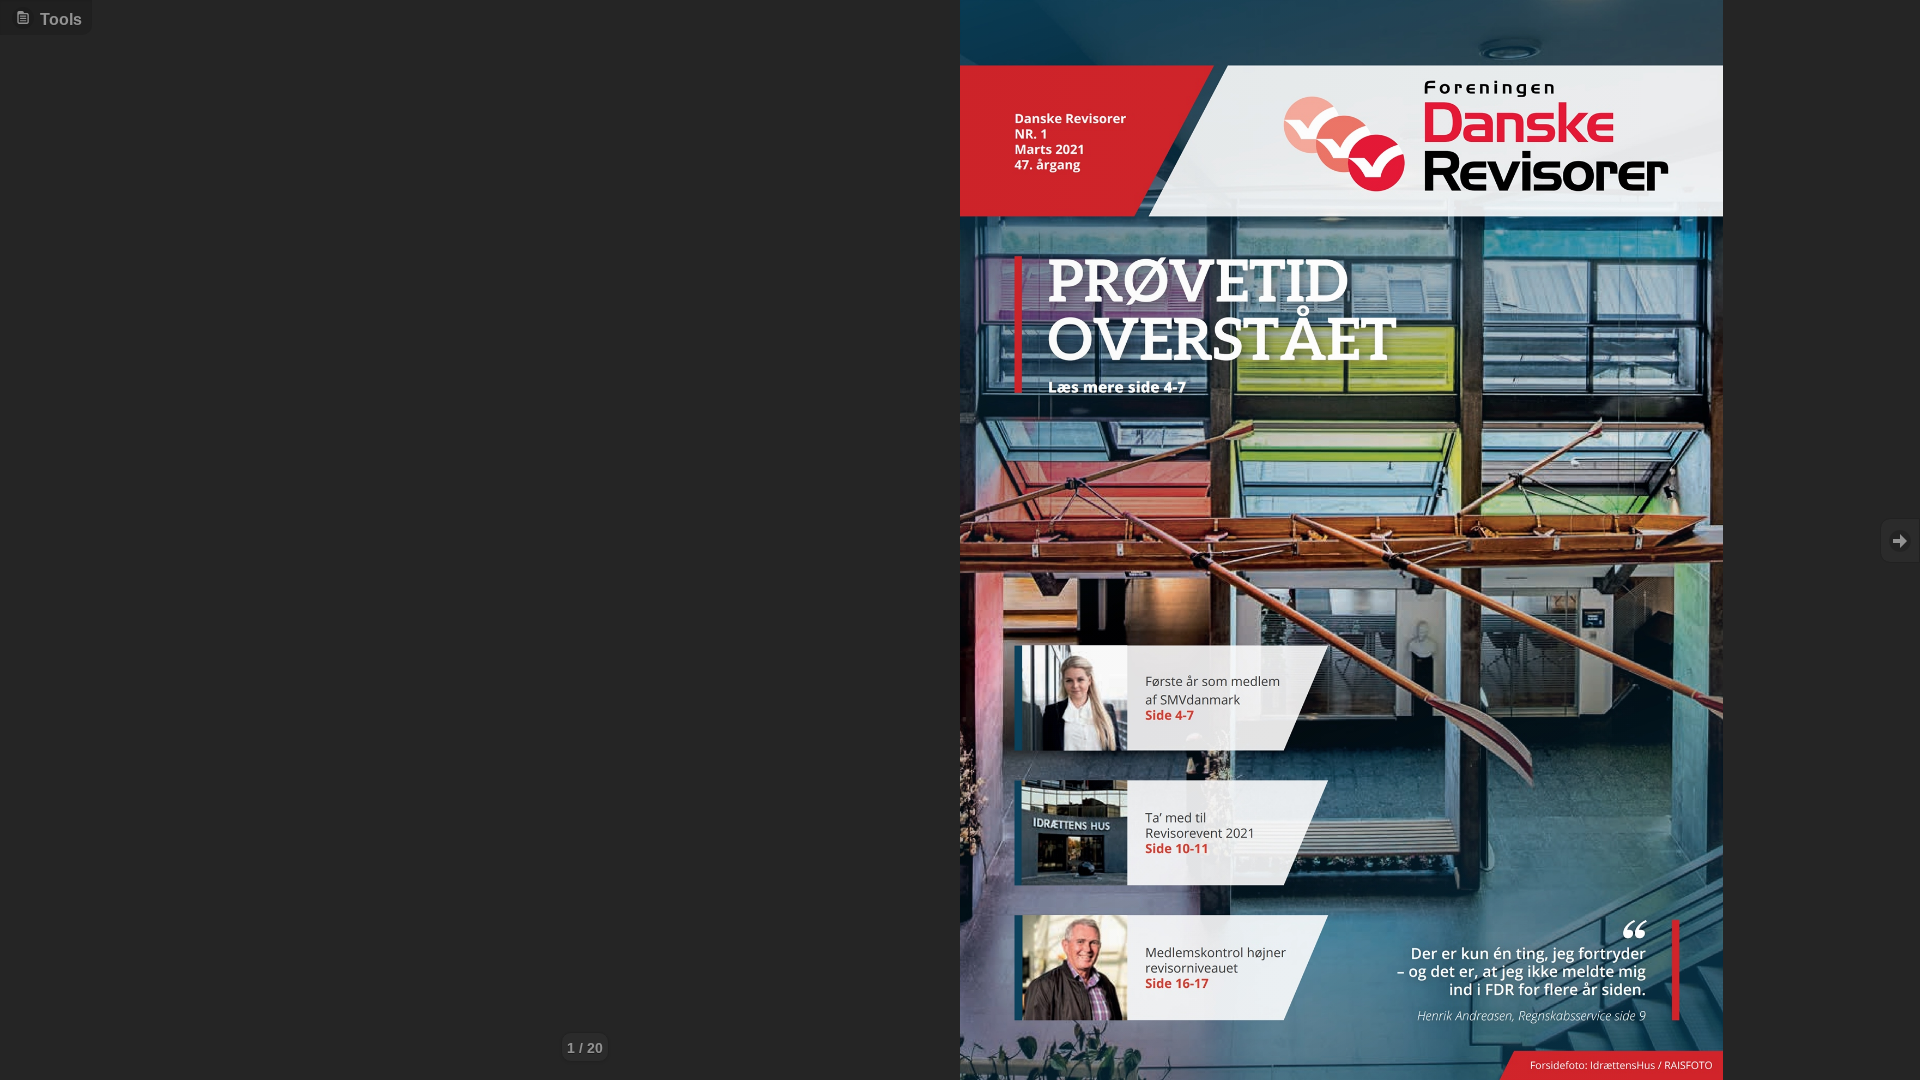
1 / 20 (585, 1048)
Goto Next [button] (1900, 540)
